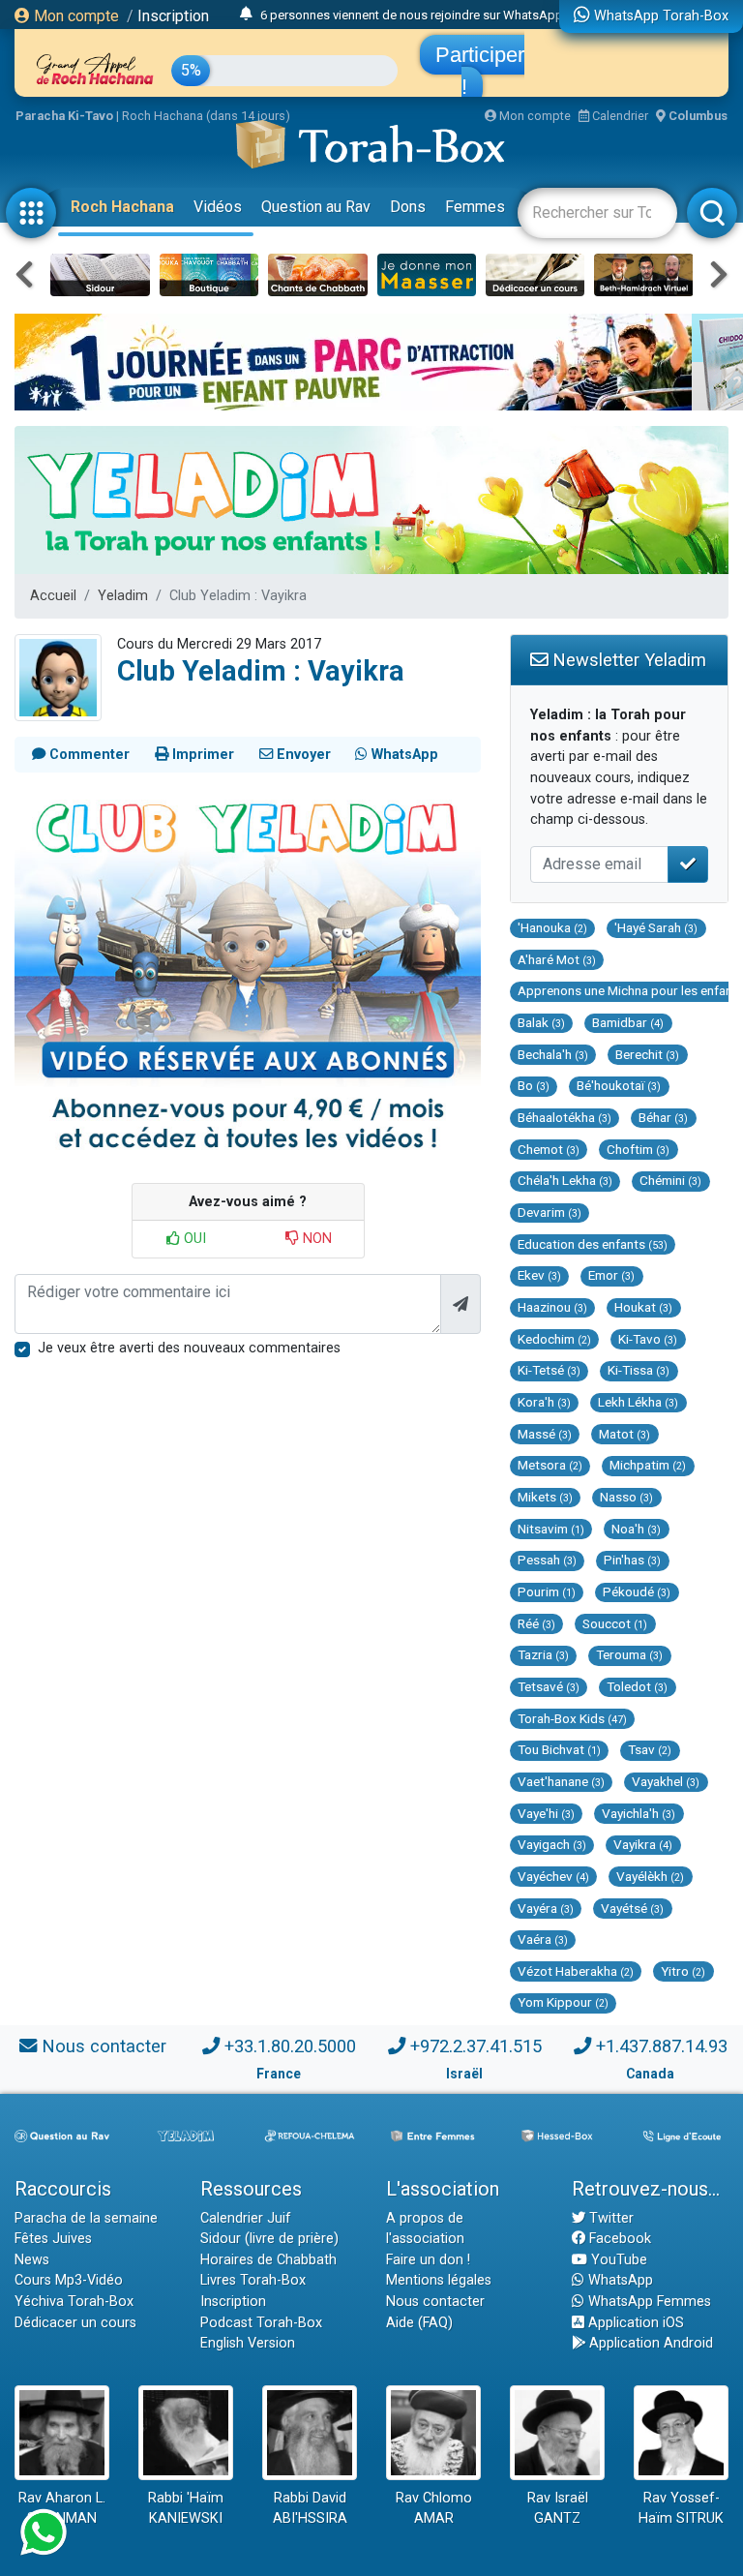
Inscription (173, 16)
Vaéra (543, 1939)
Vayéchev (553, 1876)
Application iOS (634, 2323)
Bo (534, 1085)
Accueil (53, 596)
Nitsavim (551, 1529)
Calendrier (619, 116)
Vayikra (643, 1844)
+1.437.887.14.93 (662, 2046)
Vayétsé (632, 1908)
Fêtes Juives (53, 2239)
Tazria (543, 1654)
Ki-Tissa (639, 1370)
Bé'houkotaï (619, 1085)
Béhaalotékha (565, 1117)
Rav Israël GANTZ (558, 2509)
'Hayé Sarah (656, 927)
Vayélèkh (650, 1876)
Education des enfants (593, 1244)
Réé (536, 1623)
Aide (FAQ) (419, 2323)
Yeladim (123, 596)
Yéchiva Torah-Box (74, 2302)
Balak (541, 1022)
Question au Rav (316, 207)
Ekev (539, 1275)
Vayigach (552, 1844)
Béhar (663, 1117)
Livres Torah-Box (253, 2280)
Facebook (618, 2239)
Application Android (649, 2343)
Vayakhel (666, 1781)
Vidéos (218, 207)
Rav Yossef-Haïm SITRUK (681, 2509)
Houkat (643, 1307)
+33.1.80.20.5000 (290, 2046)
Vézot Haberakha (576, 1971)
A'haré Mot (557, 959)
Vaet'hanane (561, 1781)
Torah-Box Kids (572, 1718)
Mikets (545, 1497)
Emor (611, 1275)
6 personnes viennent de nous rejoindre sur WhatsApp (412, 15)
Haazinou (552, 1307)
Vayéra (546, 1908)
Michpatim (648, 1465)
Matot (624, 1434)
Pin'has (632, 1560)
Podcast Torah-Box (261, 2323)
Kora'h (544, 1402)
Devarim (550, 1212)
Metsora (550, 1465)
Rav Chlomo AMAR (434, 2509)
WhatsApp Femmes (648, 2302)
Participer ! (480, 71)
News (32, 2260)
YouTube (617, 2260)
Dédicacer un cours (75, 2323)
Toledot (637, 1686)
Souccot (615, 1623)
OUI (193, 1239)
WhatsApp (619, 2280)
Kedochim (554, 1339)
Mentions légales (439, 2280)
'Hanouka (552, 927)
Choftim (638, 1149)
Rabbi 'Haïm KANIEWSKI (186, 2509)
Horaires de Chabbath (268, 2260)
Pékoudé (637, 1591)
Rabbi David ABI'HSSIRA (310, 2509)
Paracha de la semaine (86, 2218)
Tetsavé (549, 1686)
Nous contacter (104, 2046)
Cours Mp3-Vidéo (69, 2280)
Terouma (629, 1654)
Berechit (647, 1054)
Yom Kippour (563, 2002)
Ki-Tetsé (549, 1370)
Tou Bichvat (559, 1749)
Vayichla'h (639, 1813)
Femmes (475, 207)
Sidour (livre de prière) (269, 2239)
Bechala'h (553, 1054)
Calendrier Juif (246, 2218)
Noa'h (636, 1529)
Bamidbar (628, 1022)
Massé (545, 1434)
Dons (408, 207)
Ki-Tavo (648, 1339)
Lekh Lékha (638, 1402)
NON (315, 1239)
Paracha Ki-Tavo (64, 116)
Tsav (650, 1749)
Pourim (547, 1591)
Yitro (683, 1971)
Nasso (626, 1497)
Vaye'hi (546, 1813)
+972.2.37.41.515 (476, 2046)
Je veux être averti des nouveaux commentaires (189, 1348)
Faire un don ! (428, 2260)
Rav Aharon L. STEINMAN (62, 2509)
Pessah (547, 1560)
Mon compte (74, 16)
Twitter (609, 2218)
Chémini (670, 1180)
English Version (248, 2343)
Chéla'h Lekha (565, 1180)
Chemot (549, 1149)
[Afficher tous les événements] (246, 15)
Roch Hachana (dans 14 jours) (206, 116)
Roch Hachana (122, 207)
